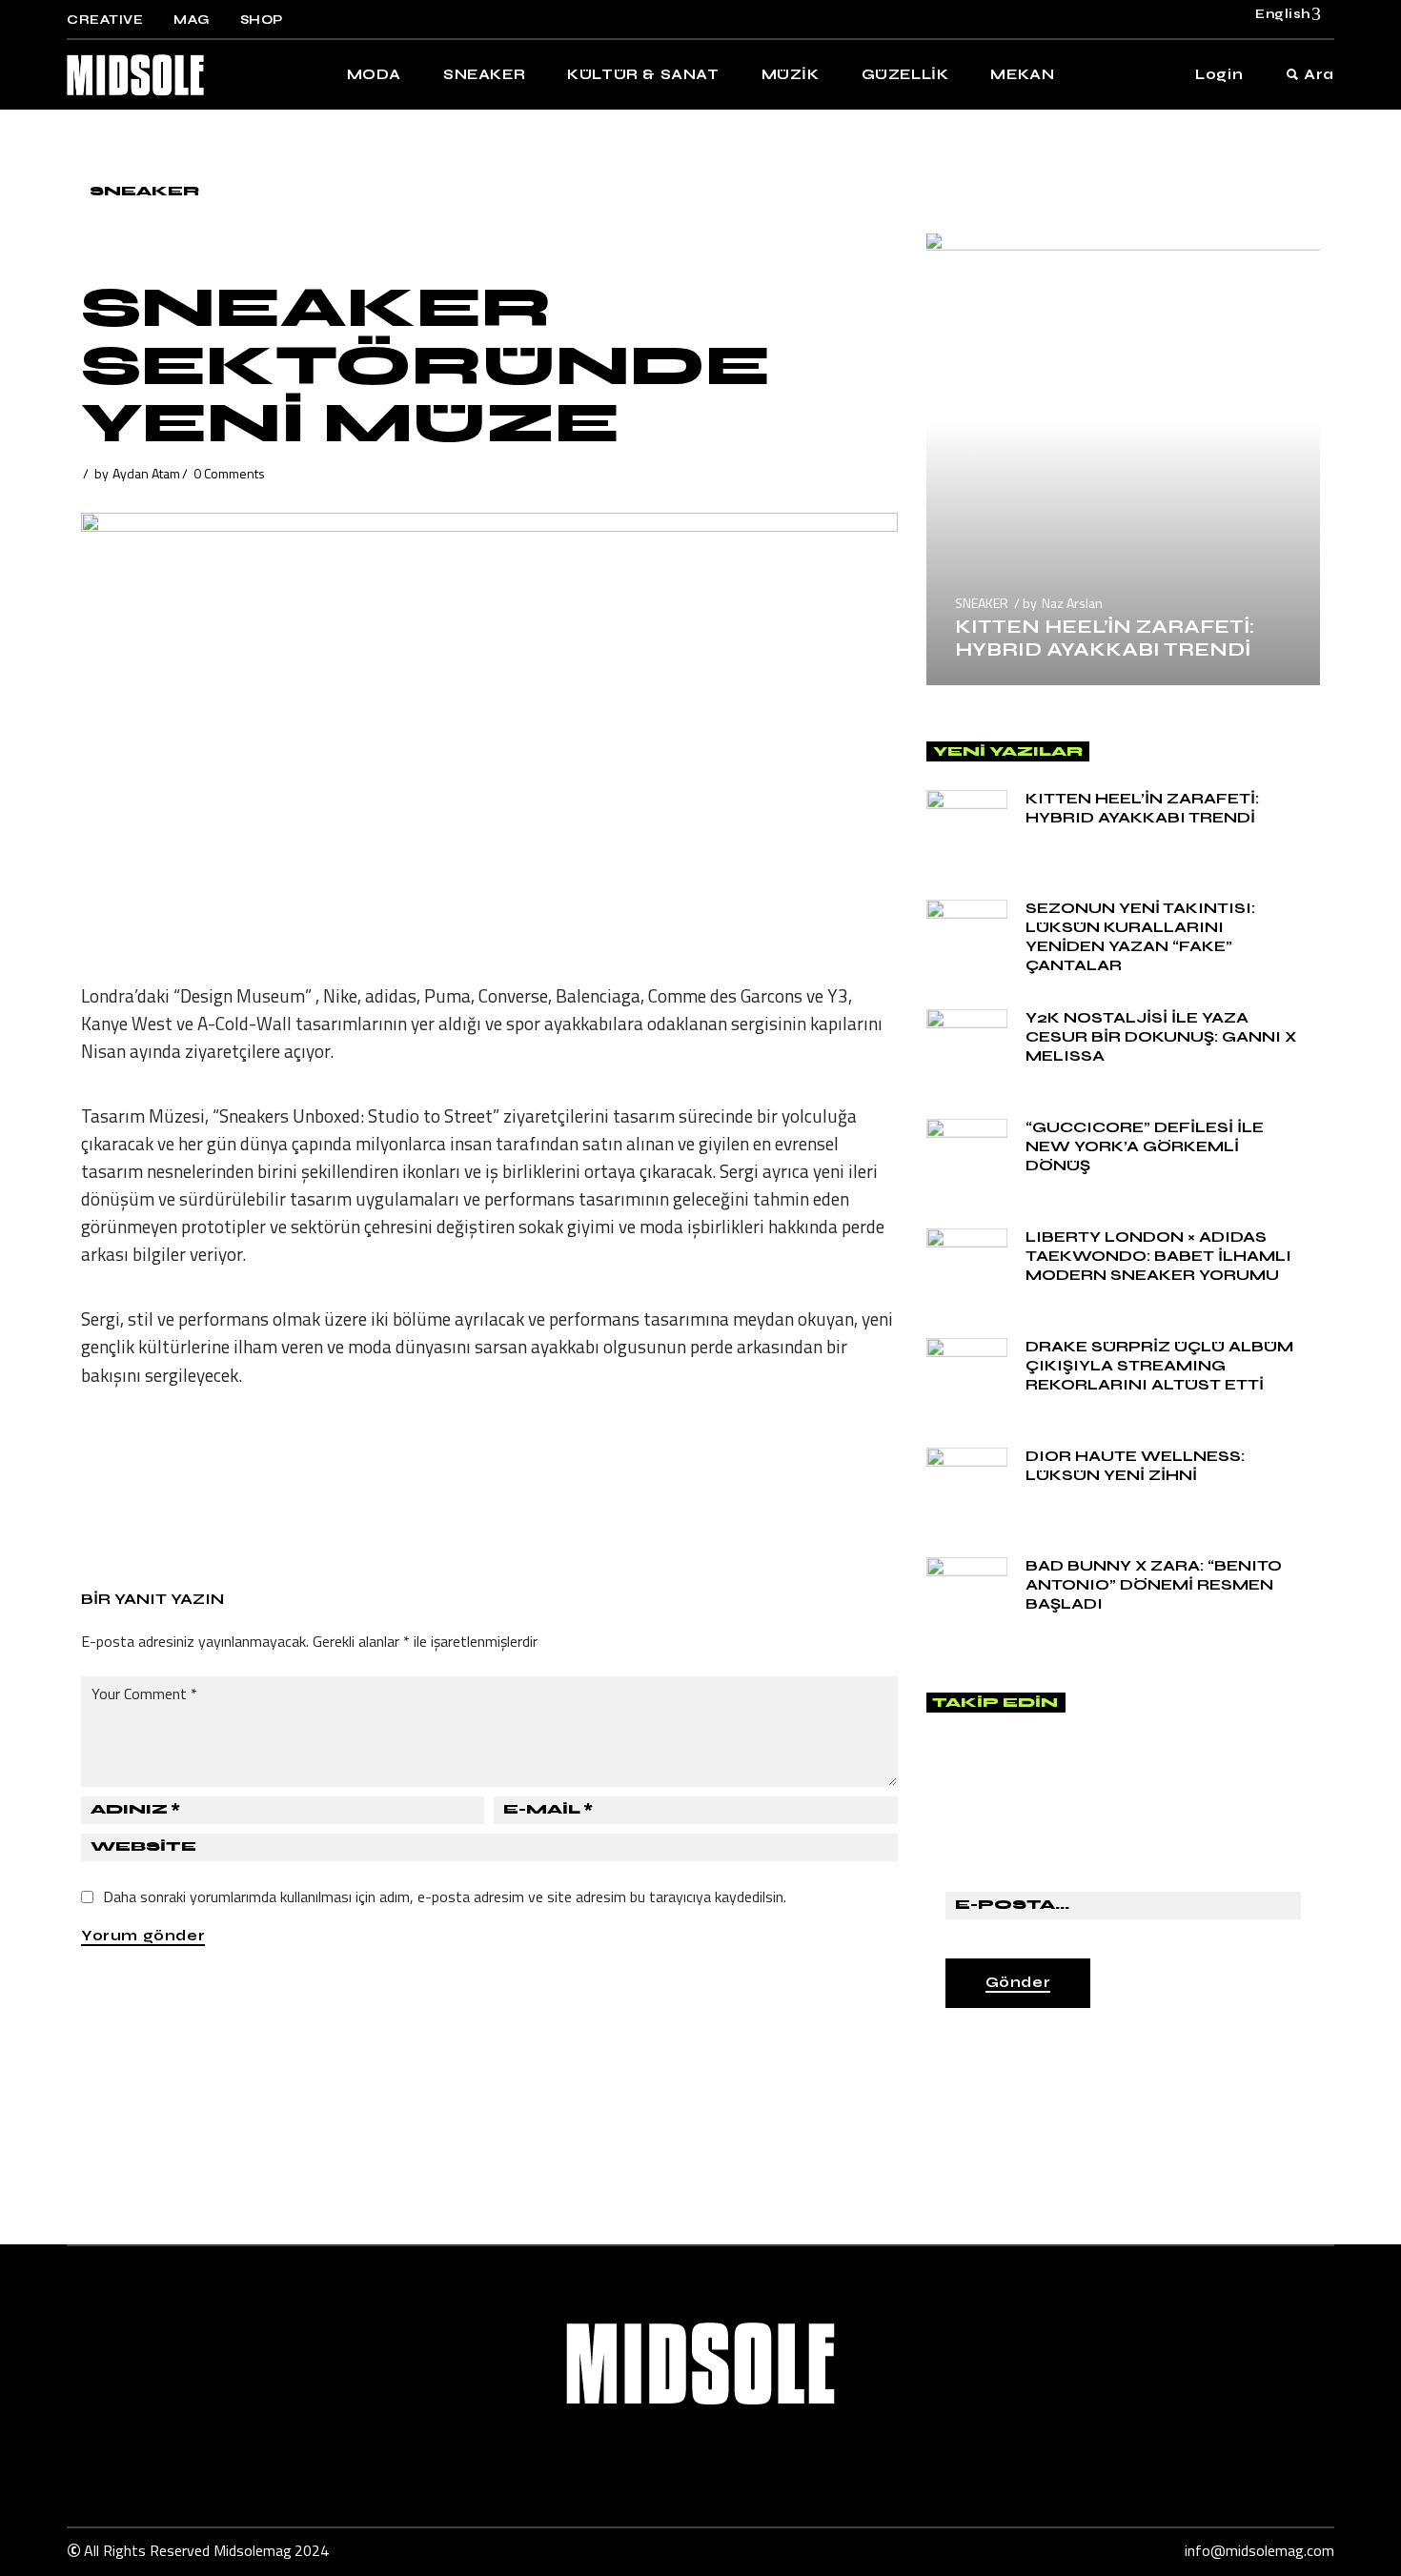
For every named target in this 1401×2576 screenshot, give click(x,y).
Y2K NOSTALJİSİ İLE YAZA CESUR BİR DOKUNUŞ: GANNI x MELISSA (1161, 1036)
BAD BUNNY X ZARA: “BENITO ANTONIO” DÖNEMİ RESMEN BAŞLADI (1154, 1584)
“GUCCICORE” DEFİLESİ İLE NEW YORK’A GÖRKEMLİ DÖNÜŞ (1145, 1146)
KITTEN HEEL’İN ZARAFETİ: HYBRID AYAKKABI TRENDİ (1105, 638)
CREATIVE (105, 20)
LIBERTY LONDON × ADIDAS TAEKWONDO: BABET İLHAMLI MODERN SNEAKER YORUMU (1158, 1256)
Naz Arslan (1072, 603)
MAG (192, 20)
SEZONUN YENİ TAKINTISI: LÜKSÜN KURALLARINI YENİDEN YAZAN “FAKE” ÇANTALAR (1140, 936)
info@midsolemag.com (1259, 2550)
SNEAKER (144, 191)
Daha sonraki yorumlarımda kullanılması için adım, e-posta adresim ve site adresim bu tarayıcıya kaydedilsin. (445, 1897)
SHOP (262, 20)
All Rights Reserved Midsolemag (188, 2550)
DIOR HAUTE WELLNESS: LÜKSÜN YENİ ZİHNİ (1135, 1465)
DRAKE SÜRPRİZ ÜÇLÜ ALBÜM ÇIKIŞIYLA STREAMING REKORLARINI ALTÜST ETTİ (1159, 1365)
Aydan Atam (146, 473)
